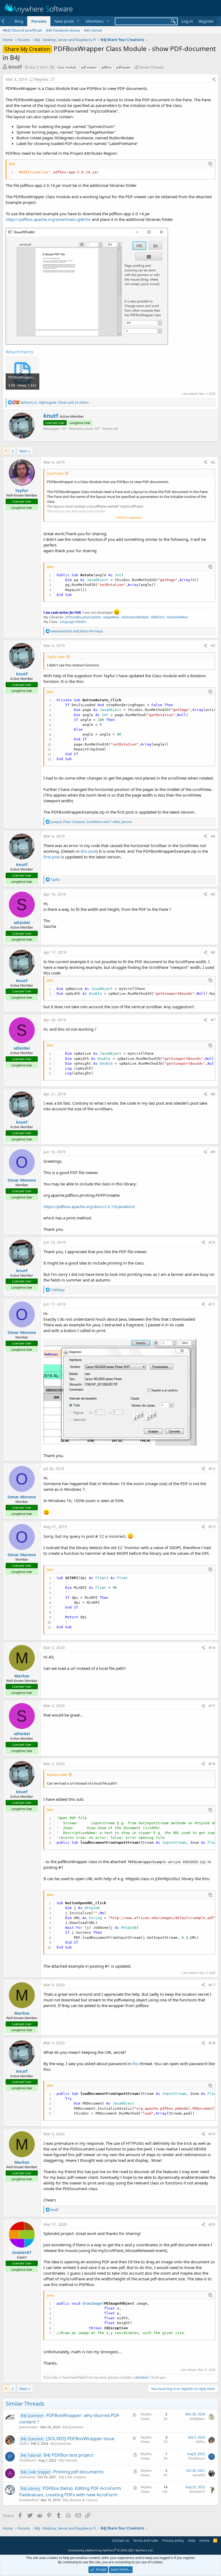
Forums (39, 21)
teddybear (197, 2419)
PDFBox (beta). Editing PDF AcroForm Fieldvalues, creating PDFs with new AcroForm (70, 2491)
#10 (212, 1242)
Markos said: (57, 1775)
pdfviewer (124, 67)
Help (192, 2540)
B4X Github (93, 30)
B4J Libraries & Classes (80, 2500)
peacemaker (29, 2427)
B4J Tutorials (68, 2460)
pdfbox (106, 67)
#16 (212, 1764)
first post (52, 857)
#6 (213, 952)
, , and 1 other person (91, 822)
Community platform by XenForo (111, 2550)
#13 (212, 1527)
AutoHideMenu (177, 617)
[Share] (214, 79)
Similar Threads (151, 67)
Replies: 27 (45, 79)
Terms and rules (146, 2540)
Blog (19, 21)
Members (95, 21)
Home (204, 2540)
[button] (78, 21)
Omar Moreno (22, 1180)
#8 (213, 1094)
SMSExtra (158, 617)
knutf (15, 67)
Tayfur (22, 490)
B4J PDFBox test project (68, 2455)
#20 (212, 2224)
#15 (212, 1706)
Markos (22, 1676)
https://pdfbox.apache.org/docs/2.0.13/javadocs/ (89, 1206)
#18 (212, 2043)
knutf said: (55, 473)
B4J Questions (73, 2427)
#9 (213, 1152)
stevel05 (199, 2475)
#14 (212, 1648)
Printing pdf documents (78, 2472)
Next (23, 451)
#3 (213, 645)
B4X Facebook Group (63, 30)
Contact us (120, 2540)
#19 (212, 2134)
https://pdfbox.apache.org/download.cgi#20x (48, 219)
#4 (213, 836)
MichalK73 (197, 2492)
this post (89, 851)
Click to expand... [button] (130, 517)
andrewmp (27, 2477)
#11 (212, 1304)
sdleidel (22, 922)
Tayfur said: (56, 657)
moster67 (22, 2252)
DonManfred (29, 2500)
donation (142, 2377)
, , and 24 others (55, 402)
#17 (212, 1985)
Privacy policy (173, 2540)
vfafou (24, 2444)
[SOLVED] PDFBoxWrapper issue (80, 2438)
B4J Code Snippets (73, 2477)
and (77, 631)
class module (67, 67)
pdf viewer (89, 67)
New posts (64, 21)
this (135, 2064)
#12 (212, 1469)
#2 (213, 462)
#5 (213, 894)
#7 (213, 1020)
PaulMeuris (28, 2460)
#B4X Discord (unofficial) (22, 30)
